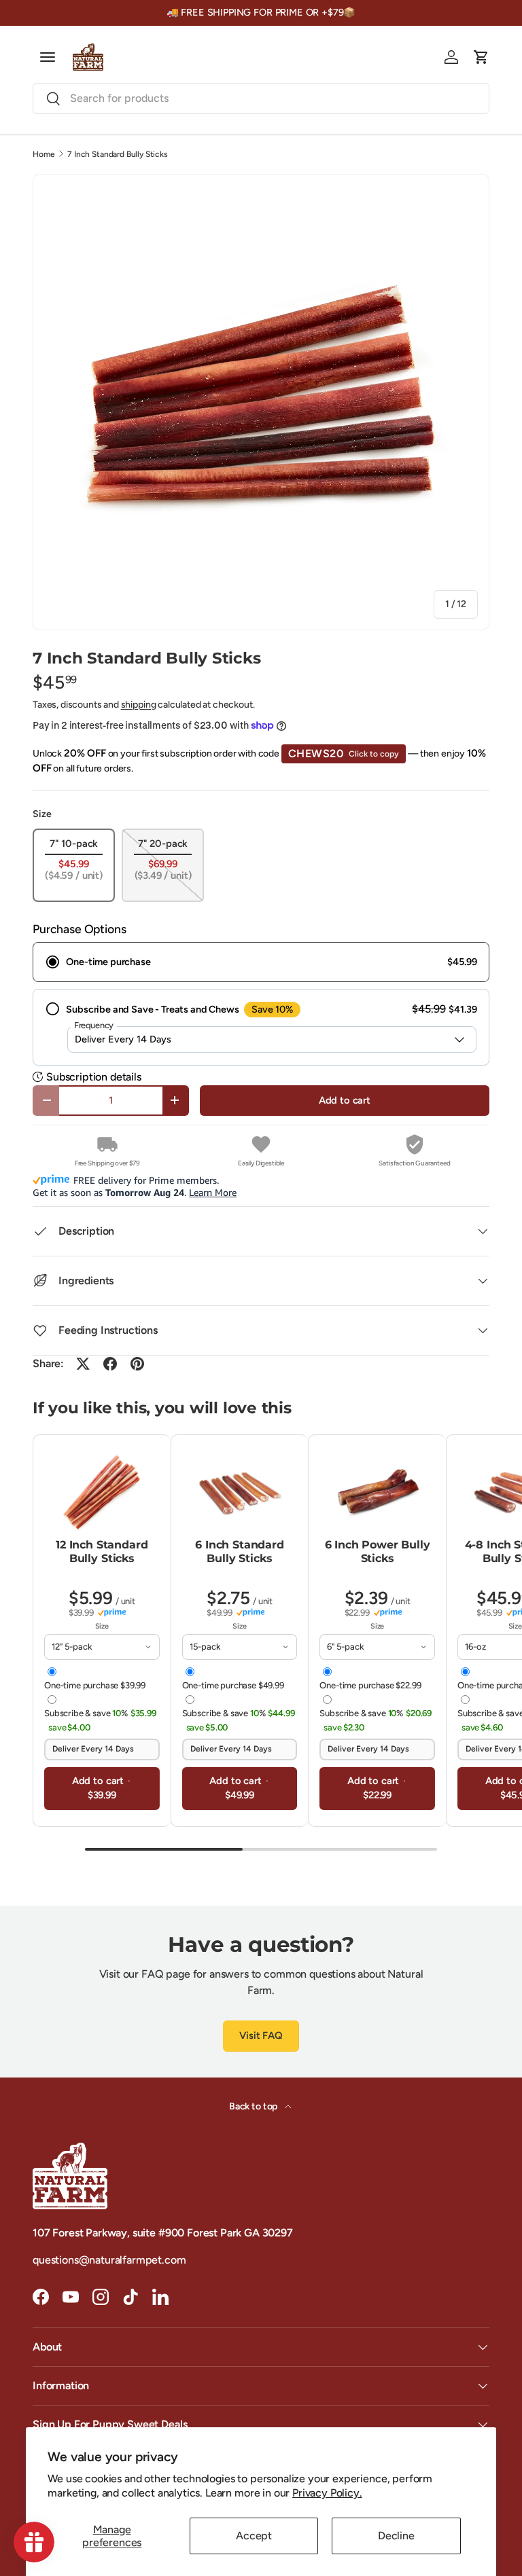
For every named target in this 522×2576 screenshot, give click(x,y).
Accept (254, 2536)
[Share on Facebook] (110, 1364)
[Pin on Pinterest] (137, 1364)
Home (43, 154)
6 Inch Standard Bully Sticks (240, 1552)
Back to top (254, 2106)
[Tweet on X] (83, 1364)
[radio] (261, 962)
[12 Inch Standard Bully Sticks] (102, 1492)
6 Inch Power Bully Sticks (378, 1552)
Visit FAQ (261, 2035)
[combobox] (261, 98)
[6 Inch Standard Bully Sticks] (240, 1492)
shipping (139, 705)
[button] (481, 57)
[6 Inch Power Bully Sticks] (377, 1492)
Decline (396, 2536)
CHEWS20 (344, 754)
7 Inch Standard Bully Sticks (118, 154)
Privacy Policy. (327, 2493)
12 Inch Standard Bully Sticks (102, 1552)
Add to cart (345, 1100)
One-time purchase (95, 1685)
